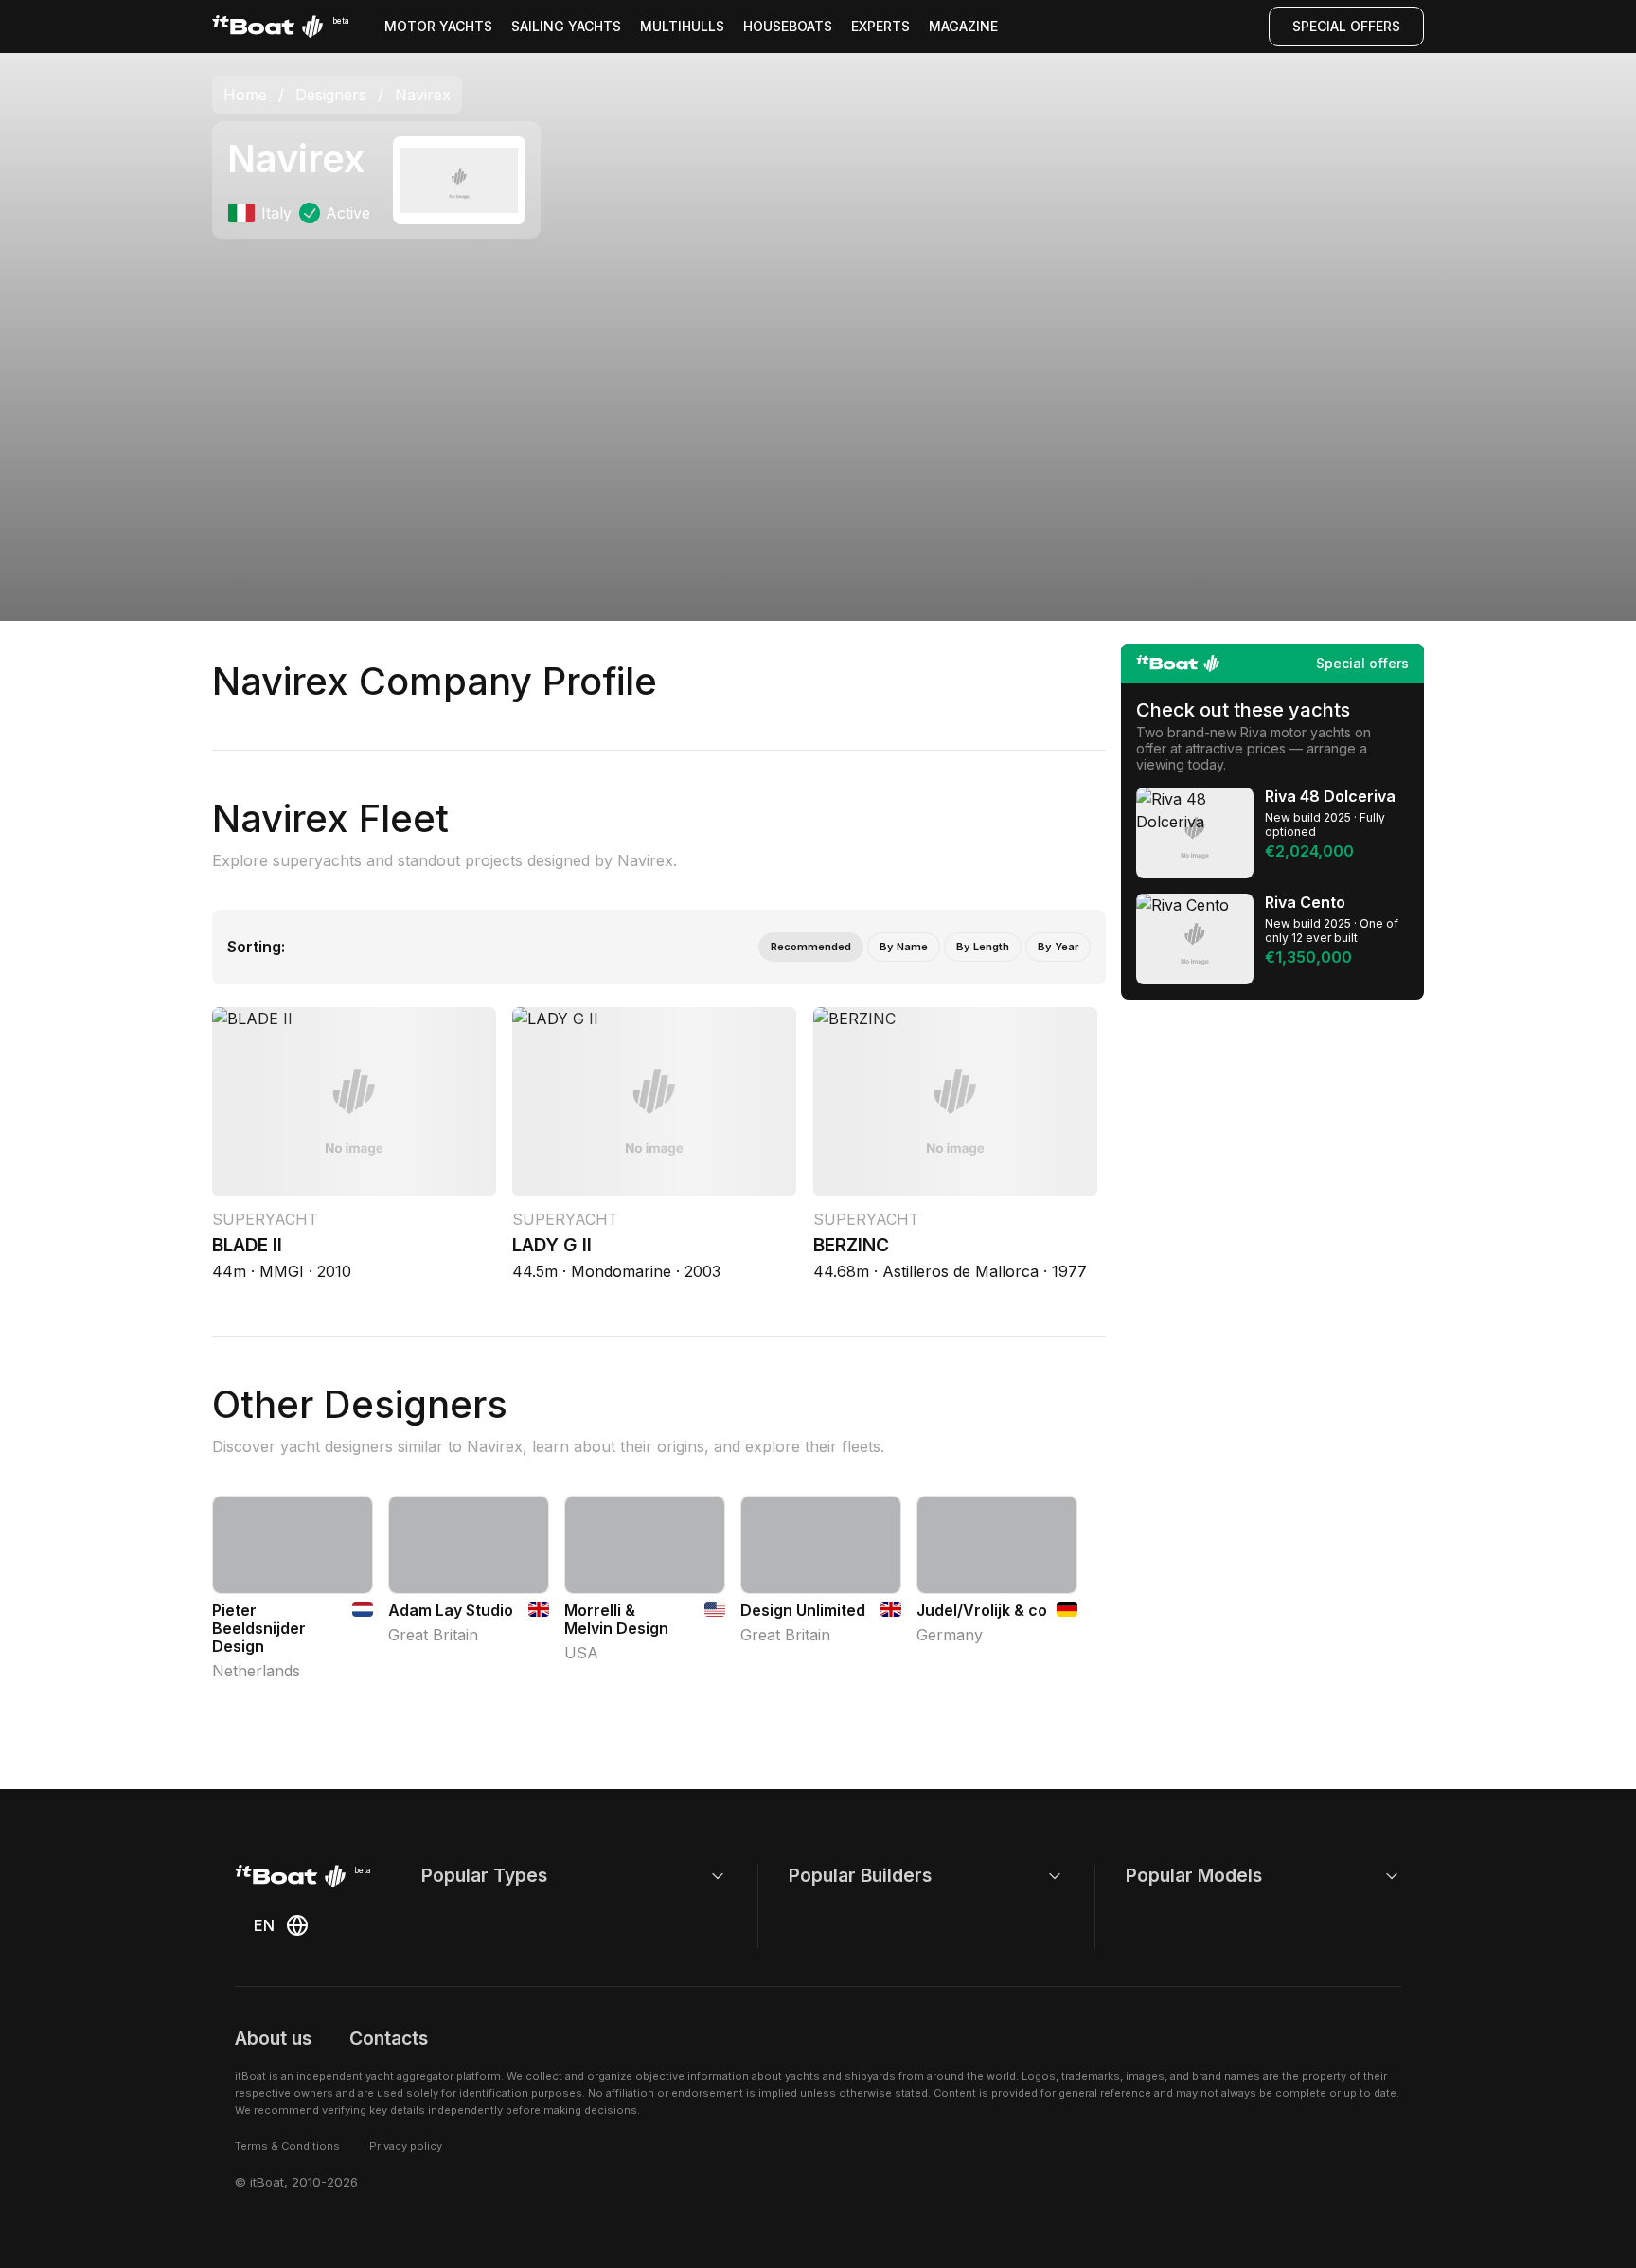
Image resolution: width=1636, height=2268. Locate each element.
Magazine (963, 26)
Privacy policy (406, 2146)
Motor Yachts (438, 26)
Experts (880, 26)
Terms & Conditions (287, 2146)
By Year (1058, 947)
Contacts (389, 2038)
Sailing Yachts (566, 26)
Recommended (811, 947)
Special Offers (1346, 26)
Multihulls (682, 26)
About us (273, 2038)
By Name (904, 947)
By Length (983, 947)
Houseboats (788, 26)
